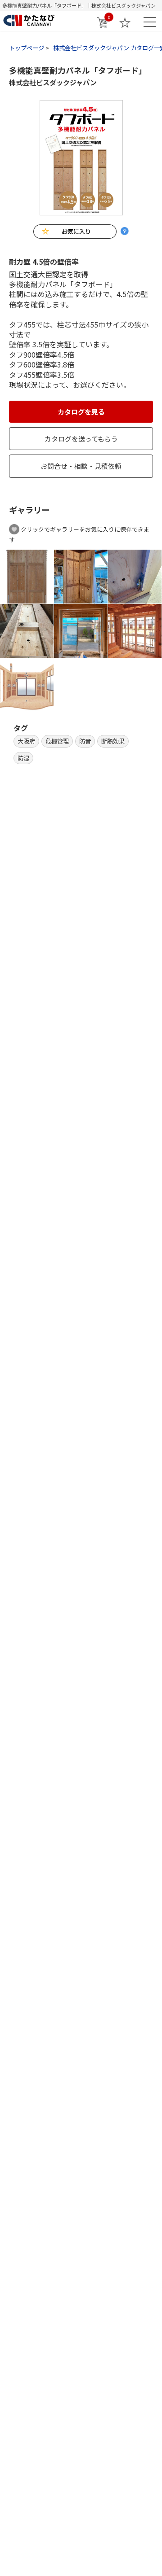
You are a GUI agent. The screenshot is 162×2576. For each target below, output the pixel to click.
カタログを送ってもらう (81, 439)
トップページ (27, 48)
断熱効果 (113, 741)
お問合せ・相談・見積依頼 (81, 466)
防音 (85, 741)
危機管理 (57, 741)
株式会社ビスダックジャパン (53, 82)
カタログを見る (81, 412)
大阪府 (26, 741)
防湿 (23, 758)
